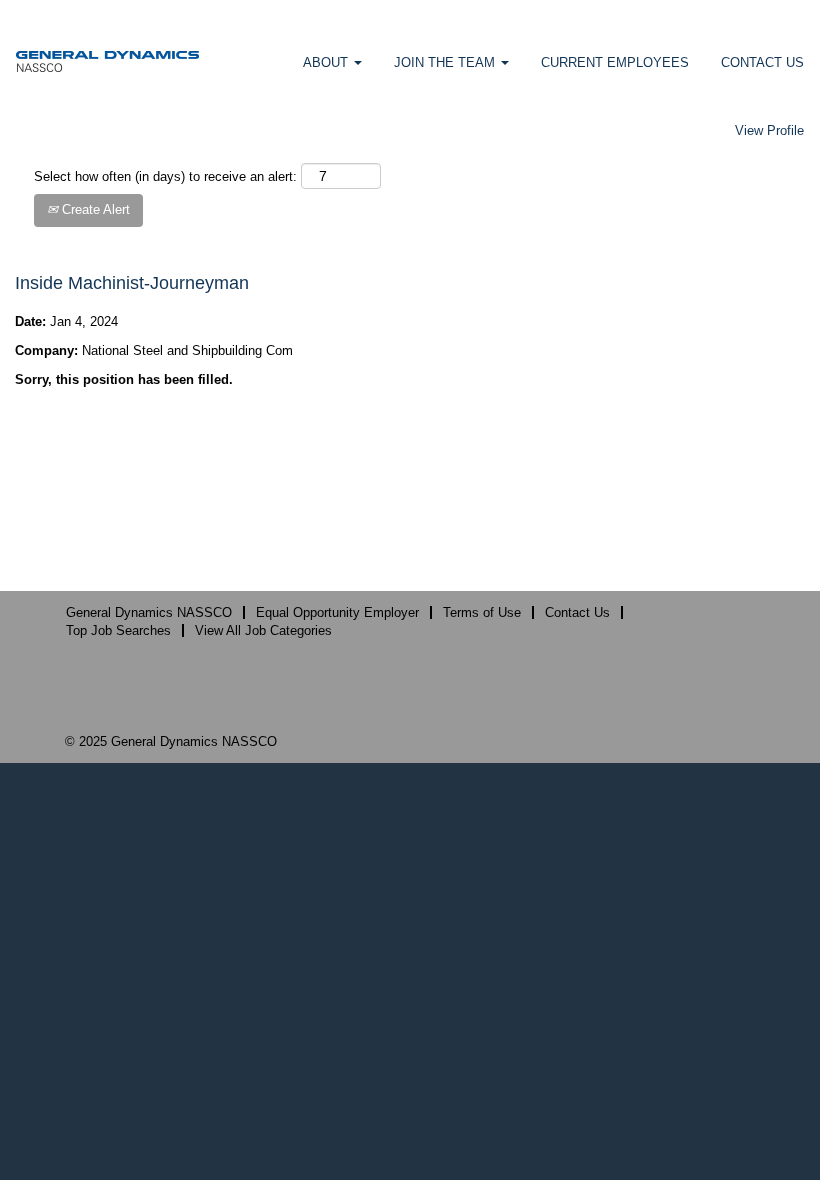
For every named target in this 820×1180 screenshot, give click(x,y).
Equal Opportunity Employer (337, 612)
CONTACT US (762, 62)
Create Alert (94, 209)
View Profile (769, 130)
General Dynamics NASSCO (149, 612)
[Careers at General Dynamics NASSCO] (107, 60)
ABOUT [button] (327, 62)
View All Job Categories (263, 630)
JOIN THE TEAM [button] (446, 62)
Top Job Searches (118, 630)
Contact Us (577, 612)
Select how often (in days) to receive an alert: (165, 176)
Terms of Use (482, 612)
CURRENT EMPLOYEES (615, 62)
